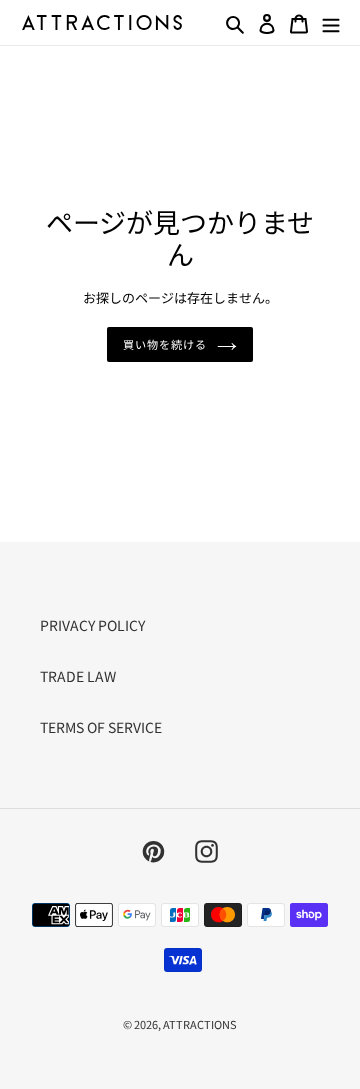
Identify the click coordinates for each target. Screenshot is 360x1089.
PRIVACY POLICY (92, 625)
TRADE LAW (78, 676)
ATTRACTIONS (200, 1024)
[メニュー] (331, 22)
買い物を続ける (164, 344)
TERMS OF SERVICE (101, 727)
